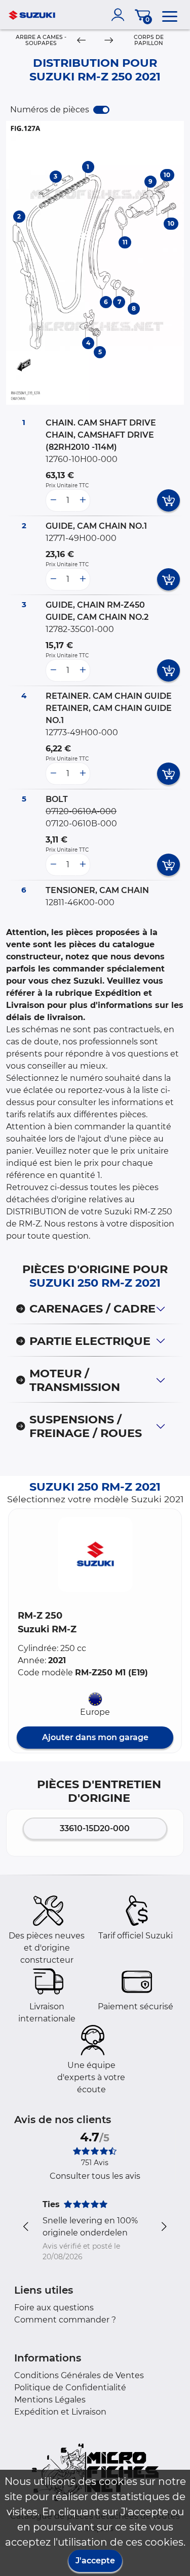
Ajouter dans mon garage (95, 1737)
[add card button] (168, 500)
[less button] (53, 500)
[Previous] (81, 41)
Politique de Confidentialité (70, 2388)
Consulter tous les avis (95, 2176)
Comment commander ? (65, 2320)
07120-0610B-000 (81, 824)
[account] (120, 15)
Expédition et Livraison (60, 2412)
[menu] (170, 15)
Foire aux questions (54, 2308)
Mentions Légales (50, 2400)
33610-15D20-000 (95, 1828)
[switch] (101, 110)
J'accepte (95, 2561)
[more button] (83, 500)
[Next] (108, 41)
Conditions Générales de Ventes (79, 2375)
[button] (95, 1554)
